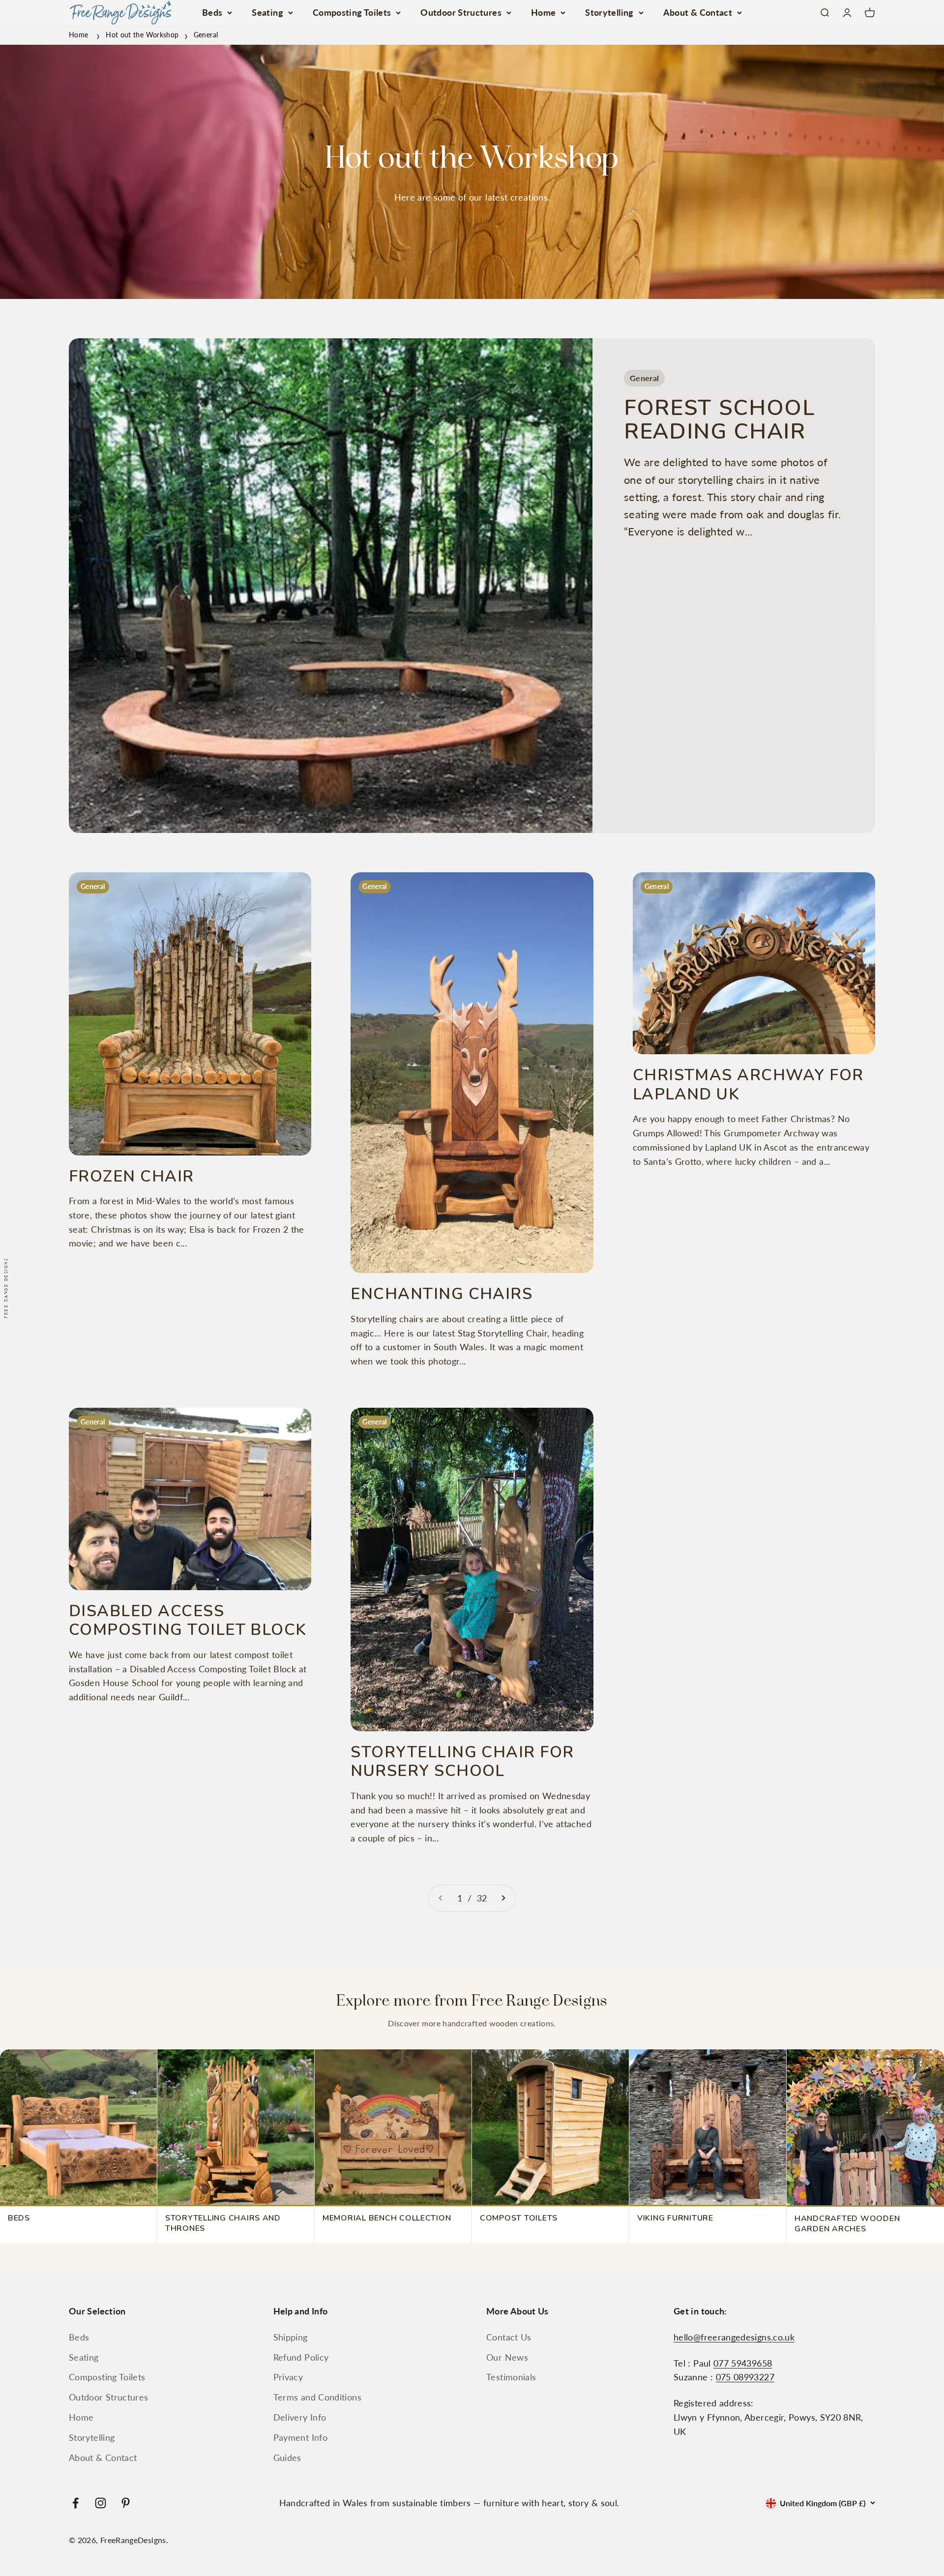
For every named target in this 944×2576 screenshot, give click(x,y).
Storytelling (609, 12)
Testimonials (511, 2377)
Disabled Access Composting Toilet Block (188, 1620)
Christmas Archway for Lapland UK (748, 1084)
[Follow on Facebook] (75, 2503)
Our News (507, 2357)
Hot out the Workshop (142, 35)
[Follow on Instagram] (101, 2503)
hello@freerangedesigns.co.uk (734, 2337)
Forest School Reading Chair (720, 420)
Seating (267, 12)
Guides (287, 2458)
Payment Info (300, 2437)
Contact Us (509, 2337)
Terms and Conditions (317, 2397)
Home (543, 12)
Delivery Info (300, 2417)
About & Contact (698, 12)
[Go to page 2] (503, 1898)
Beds (212, 12)
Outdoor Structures (461, 12)
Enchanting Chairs (442, 1294)
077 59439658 (743, 2363)
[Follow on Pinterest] (126, 2503)
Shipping (291, 2337)
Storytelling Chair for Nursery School (462, 1762)
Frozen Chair (132, 1176)
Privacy (288, 2377)
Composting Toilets (352, 12)
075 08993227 (745, 2377)
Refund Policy (301, 2357)
